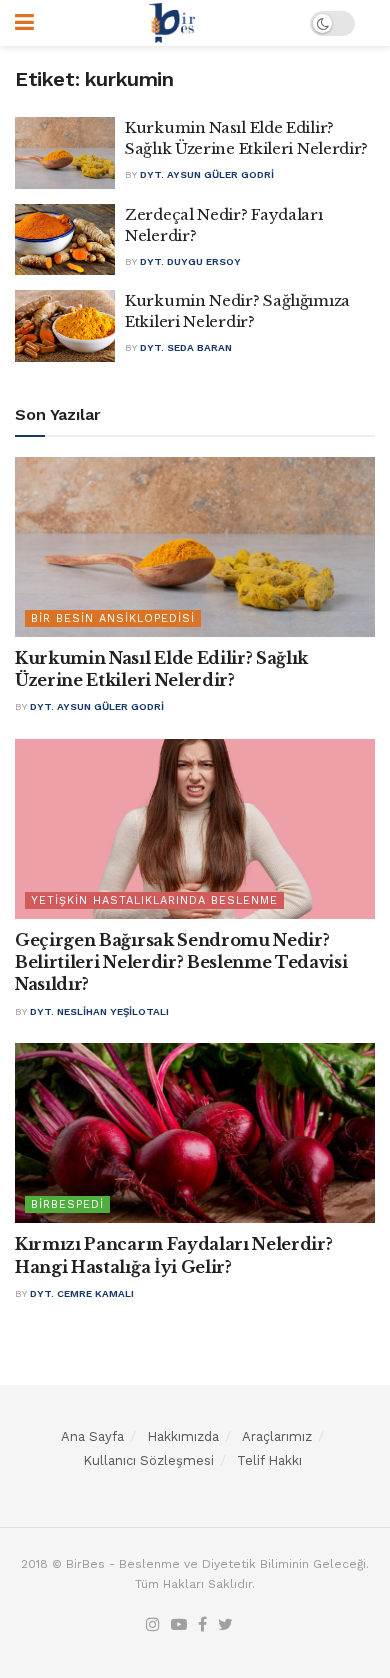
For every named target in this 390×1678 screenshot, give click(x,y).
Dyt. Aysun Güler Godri (207, 174)
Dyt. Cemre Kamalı (82, 1293)
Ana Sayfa (92, 1436)
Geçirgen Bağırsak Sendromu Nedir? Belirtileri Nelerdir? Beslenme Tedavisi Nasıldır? (181, 962)
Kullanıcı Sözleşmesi (148, 1460)
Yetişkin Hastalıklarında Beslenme (154, 900)
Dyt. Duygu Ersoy (190, 261)
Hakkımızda (183, 1436)
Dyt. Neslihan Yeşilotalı (99, 1011)
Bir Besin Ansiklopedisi (113, 618)
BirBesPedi (67, 1204)
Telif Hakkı (269, 1460)
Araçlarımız (277, 1436)
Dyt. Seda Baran (186, 347)
